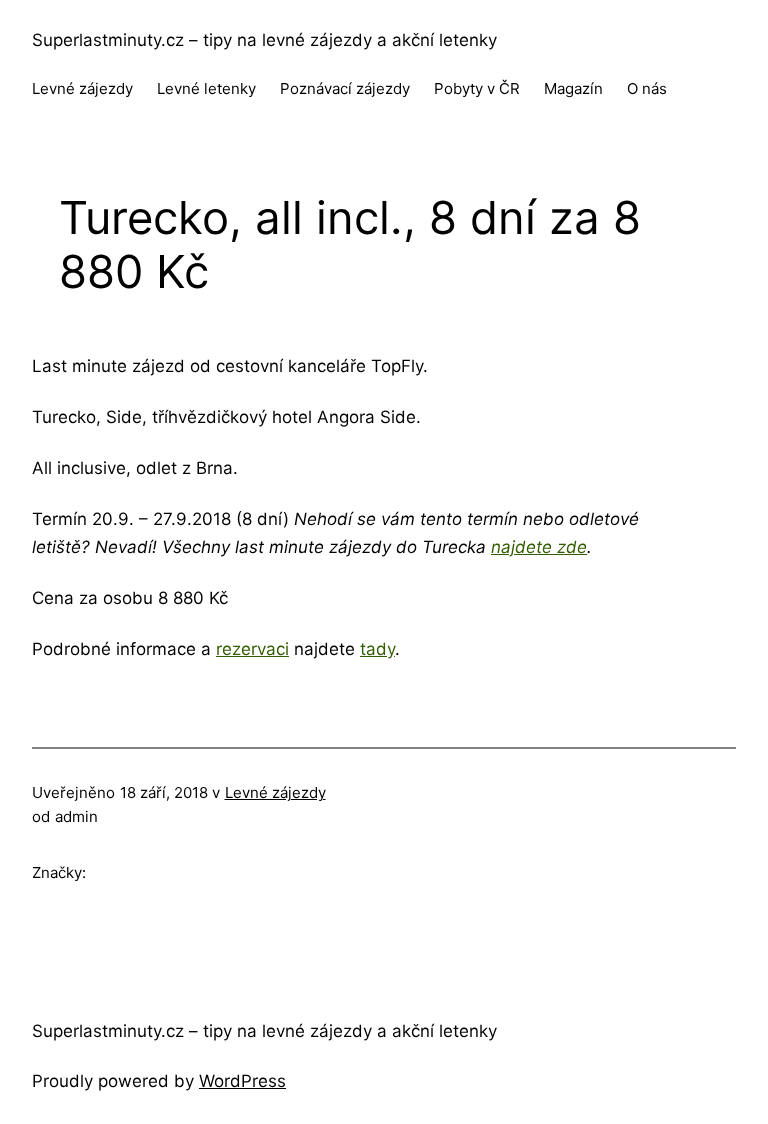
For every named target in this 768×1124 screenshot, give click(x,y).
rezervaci (252, 649)
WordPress (242, 1081)
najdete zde (539, 547)
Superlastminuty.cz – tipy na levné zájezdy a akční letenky (264, 40)
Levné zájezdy (275, 792)
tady (377, 649)
